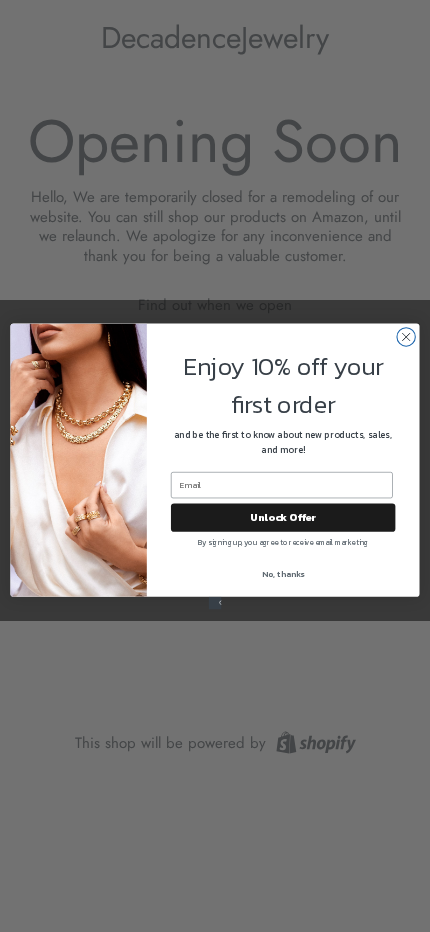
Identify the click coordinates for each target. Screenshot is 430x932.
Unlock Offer (283, 517)
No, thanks (283, 573)
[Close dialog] (406, 336)
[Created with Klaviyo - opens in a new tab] (215, 602)
